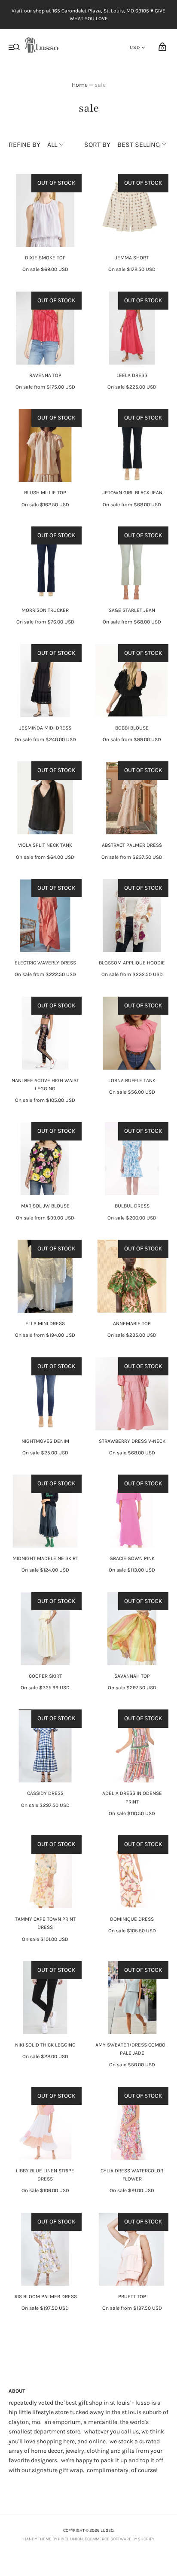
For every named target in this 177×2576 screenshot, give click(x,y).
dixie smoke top (45, 258)
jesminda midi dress (45, 728)
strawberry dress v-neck (132, 1441)
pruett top (132, 2296)
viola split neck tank (45, 845)
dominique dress (132, 1919)
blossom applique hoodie (132, 963)
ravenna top (45, 375)
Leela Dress (132, 375)
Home (80, 85)
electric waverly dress (45, 963)
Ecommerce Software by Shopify (119, 2539)
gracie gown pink (132, 1558)
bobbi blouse (132, 728)
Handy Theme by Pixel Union (53, 2539)
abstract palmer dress (132, 845)
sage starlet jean (132, 610)
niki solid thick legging (45, 2045)
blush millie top (45, 493)
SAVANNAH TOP (132, 1676)
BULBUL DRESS (132, 1206)
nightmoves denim (45, 1441)
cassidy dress (45, 1793)
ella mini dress (45, 1323)
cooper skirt (45, 1676)
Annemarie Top (132, 1323)
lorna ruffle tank (132, 1080)
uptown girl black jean (132, 493)
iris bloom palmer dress (45, 2296)
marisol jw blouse (45, 1206)
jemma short (132, 258)
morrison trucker (45, 610)
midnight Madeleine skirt (45, 1558)
